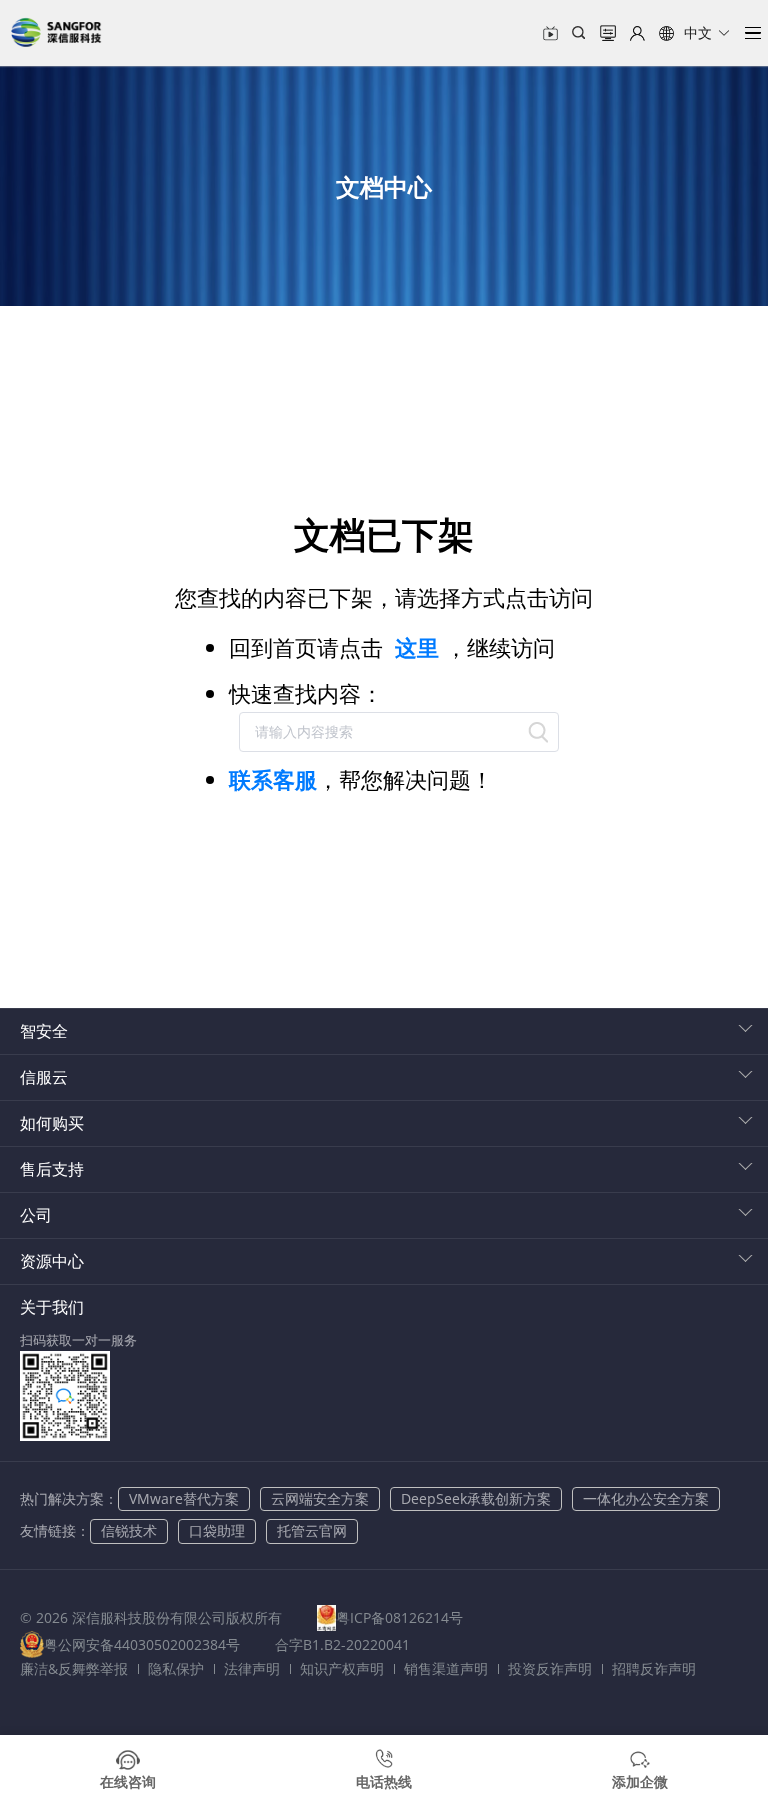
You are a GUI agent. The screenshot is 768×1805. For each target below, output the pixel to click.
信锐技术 (129, 1530)
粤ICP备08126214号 (399, 1617)
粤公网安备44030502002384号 (142, 1644)
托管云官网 (312, 1530)
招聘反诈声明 (654, 1668)
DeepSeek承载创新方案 (476, 1498)
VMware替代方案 (184, 1498)
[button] (695, 33)
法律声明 (252, 1668)
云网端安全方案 (320, 1498)
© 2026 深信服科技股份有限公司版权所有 (151, 1617)
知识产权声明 (342, 1668)
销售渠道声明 (446, 1668)
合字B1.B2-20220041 (342, 1644)
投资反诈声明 (550, 1668)
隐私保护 (176, 1668)
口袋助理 (217, 1530)
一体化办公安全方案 (646, 1498)
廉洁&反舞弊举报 (74, 1668)
